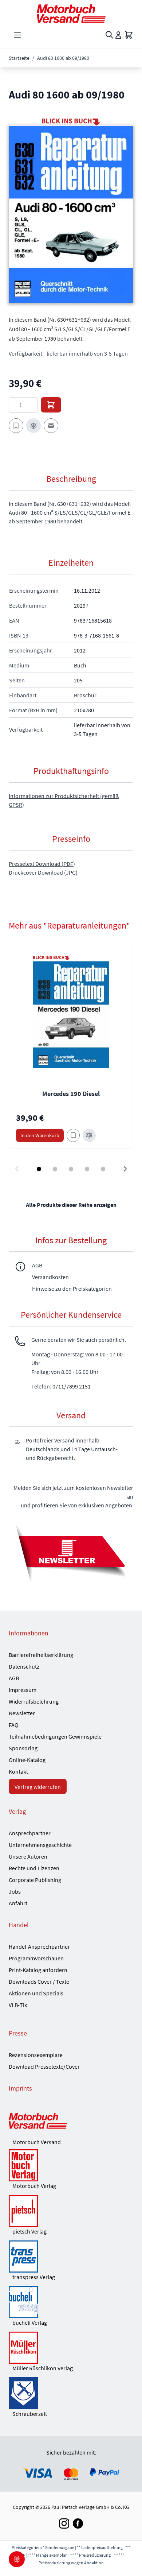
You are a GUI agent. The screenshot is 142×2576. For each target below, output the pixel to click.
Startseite (19, 58)
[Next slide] (125, 1169)
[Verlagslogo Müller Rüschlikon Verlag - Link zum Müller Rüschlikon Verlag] (71, 2348)
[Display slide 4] (87, 1169)
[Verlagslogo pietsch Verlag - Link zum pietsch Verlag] (71, 2211)
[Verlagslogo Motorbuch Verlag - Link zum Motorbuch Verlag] (71, 2165)
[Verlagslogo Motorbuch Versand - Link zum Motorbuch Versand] (71, 2122)
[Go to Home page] (71, 14)
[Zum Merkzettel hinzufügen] (16, 426)
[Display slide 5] (103, 1169)
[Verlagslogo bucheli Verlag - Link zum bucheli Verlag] (71, 2302)
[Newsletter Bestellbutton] (71, 1552)
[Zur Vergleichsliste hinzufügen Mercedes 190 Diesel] (89, 1135)
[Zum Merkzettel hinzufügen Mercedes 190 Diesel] (73, 1135)
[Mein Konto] (118, 35)
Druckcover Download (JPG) (43, 872)
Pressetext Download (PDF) (42, 864)
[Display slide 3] (71, 1169)
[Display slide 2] (55, 1169)
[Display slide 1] (39, 1169)
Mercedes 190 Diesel (71, 1094)
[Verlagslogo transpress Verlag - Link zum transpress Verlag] (71, 2257)
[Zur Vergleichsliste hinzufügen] (33, 426)
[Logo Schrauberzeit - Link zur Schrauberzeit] (71, 2393)
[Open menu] (17, 35)
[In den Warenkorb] (51, 405)
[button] (71, 214)
